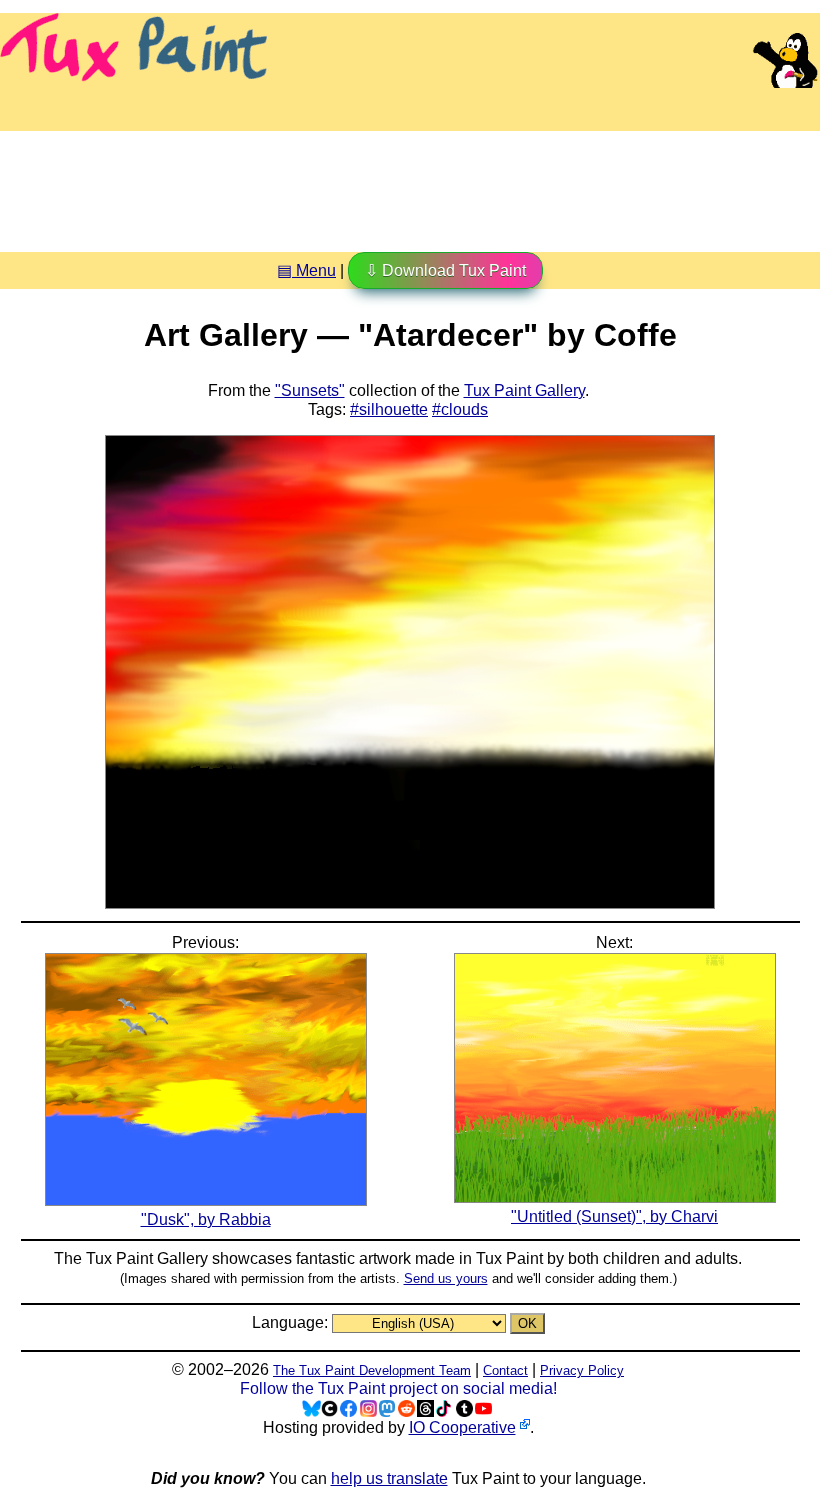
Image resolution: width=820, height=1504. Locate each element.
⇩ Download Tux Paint (445, 270)
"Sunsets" (310, 390)
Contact (505, 1370)
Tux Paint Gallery (524, 390)
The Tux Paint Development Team (372, 1370)
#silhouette (389, 409)
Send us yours (446, 1278)
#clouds (460, 409)
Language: (292, 1322)
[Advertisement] (410, 184)
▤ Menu (306, 270)
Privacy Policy (582, 1370)
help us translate (389, 1478)
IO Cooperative (462, 1427)
